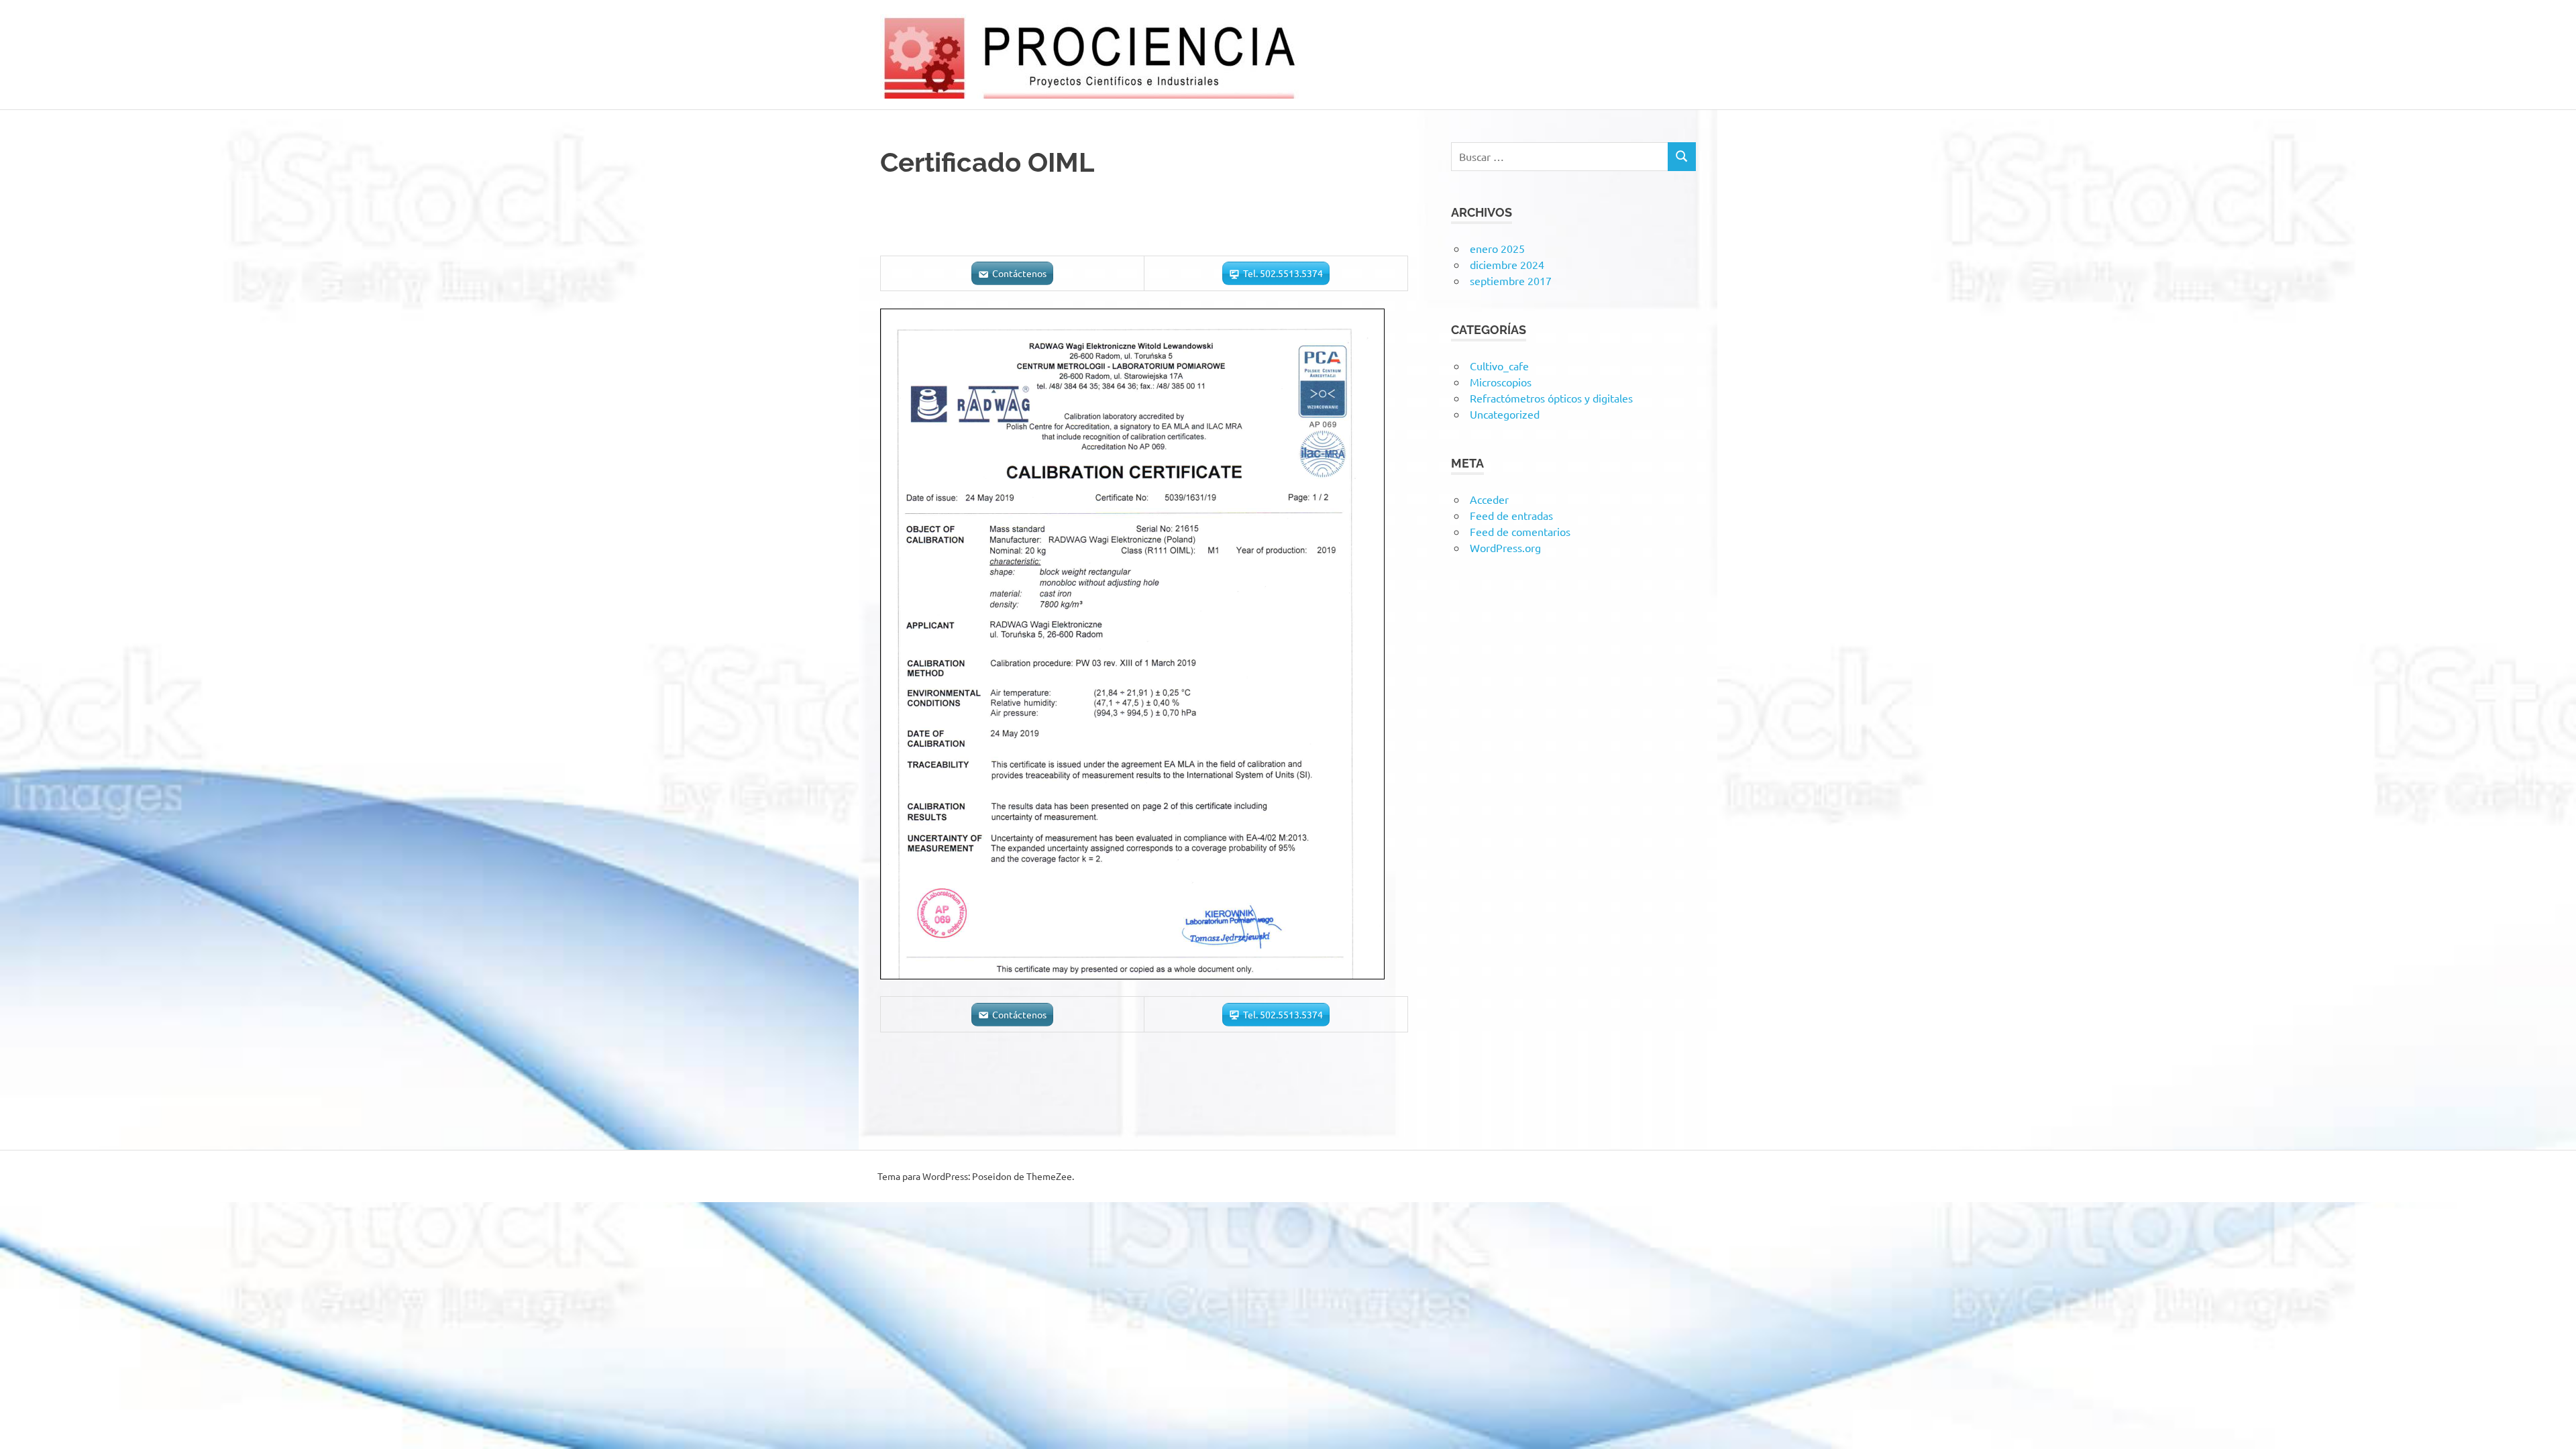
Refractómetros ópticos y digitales (1551, 398)
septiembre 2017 (1511, 280)
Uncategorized (1505, 414)
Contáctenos (1019, 273)
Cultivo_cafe (1499, 366)
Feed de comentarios (1520, 531)
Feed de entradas (1511, 515)
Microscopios (1501, 382)
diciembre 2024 (1507, 264)
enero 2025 (1497, 248)
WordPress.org (1505, 547)
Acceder (1489, 499)
